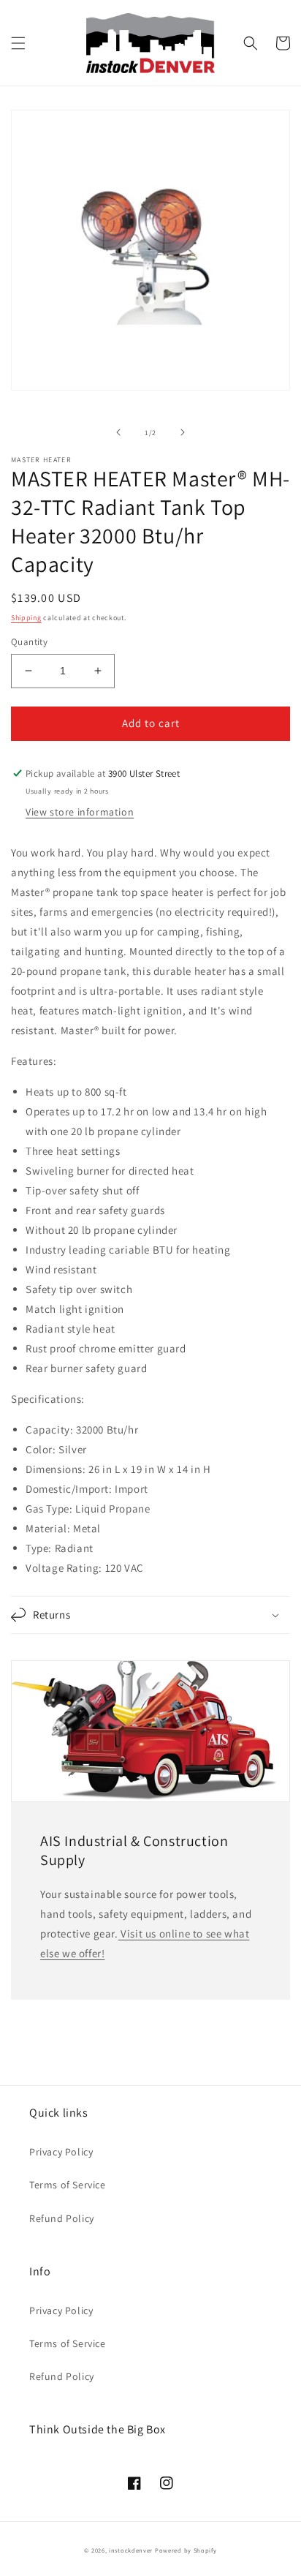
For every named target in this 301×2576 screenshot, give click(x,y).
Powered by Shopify (186, 2550)
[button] (18, 43)
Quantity (29, 642)
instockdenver (131, 2550)
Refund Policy (62, 2218)
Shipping (26, 618)
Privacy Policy (61, 2152)
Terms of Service (68, 2185)
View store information (80, 812)
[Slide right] (183, 432)
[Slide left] (118, 432)
